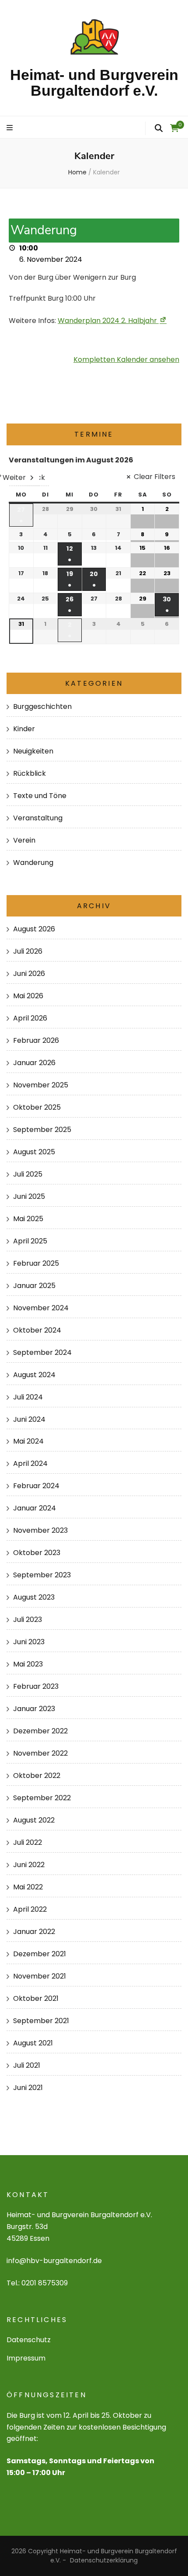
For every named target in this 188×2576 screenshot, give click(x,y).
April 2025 (30, 1241)
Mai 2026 (28, 996)
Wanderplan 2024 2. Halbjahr (107, 321)
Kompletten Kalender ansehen (126, 359)
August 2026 (34, 929)
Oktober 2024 (37, 1330)
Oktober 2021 (36, 1998)
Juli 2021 (27, 2065)
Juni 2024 (29, 1419)
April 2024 (30, 1463)
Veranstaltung (38, 818)
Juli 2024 (28, 1397)
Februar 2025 (36, 1263)
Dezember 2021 (40, 1954)
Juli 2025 (28, 1174)
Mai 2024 (28, 1441)
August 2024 (34, 1375)
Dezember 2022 (40, 1731)
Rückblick (30, 773)
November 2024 (41, 1308)
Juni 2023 (29, 1642)
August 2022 (34, 1820)
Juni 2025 (29, 1196)
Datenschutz (29, 2340)
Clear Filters (155, 477)
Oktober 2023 (37, 1553)
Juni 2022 (29, 1865)
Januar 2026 (34, 1063)
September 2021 (41, 2021)
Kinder (24, 729)
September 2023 (42, 1575)
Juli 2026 (28, 951)
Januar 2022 (34, 1932)
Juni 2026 (29, 974)
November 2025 (41, 1085)
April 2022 (30, 1909)
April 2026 (30, 1018)
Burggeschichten (42, 706)
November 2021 (40, 1976)
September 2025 (42, 1130)
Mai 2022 (28, 1887)
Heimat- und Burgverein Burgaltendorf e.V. (94, 83)
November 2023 (40, 1530)
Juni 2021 (28, 2088)
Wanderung (33, 863)
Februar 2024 (36, 1486)
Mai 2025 (28, 1219)
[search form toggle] (159, 128)
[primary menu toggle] (11, 128)
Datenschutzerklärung (104, 2560)
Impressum (26, 2358)
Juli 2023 (28, 1620)
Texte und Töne (40, 796)
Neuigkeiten (33, 751)
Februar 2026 (36, 1040)
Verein (24, 840)
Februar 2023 (36, 1686)
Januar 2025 (34, 1286)
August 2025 (34, 1152)
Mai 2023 (28, 1664)
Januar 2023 (34, 1709)
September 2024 (42, 1352)
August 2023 (34, 1597)
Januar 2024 (35, 1508)
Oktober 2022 (37, 1776)
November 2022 (40, 1753)
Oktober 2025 (37, 1107)
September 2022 (42, 1798)
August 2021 (33, 2043)
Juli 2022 (28, 1842)
